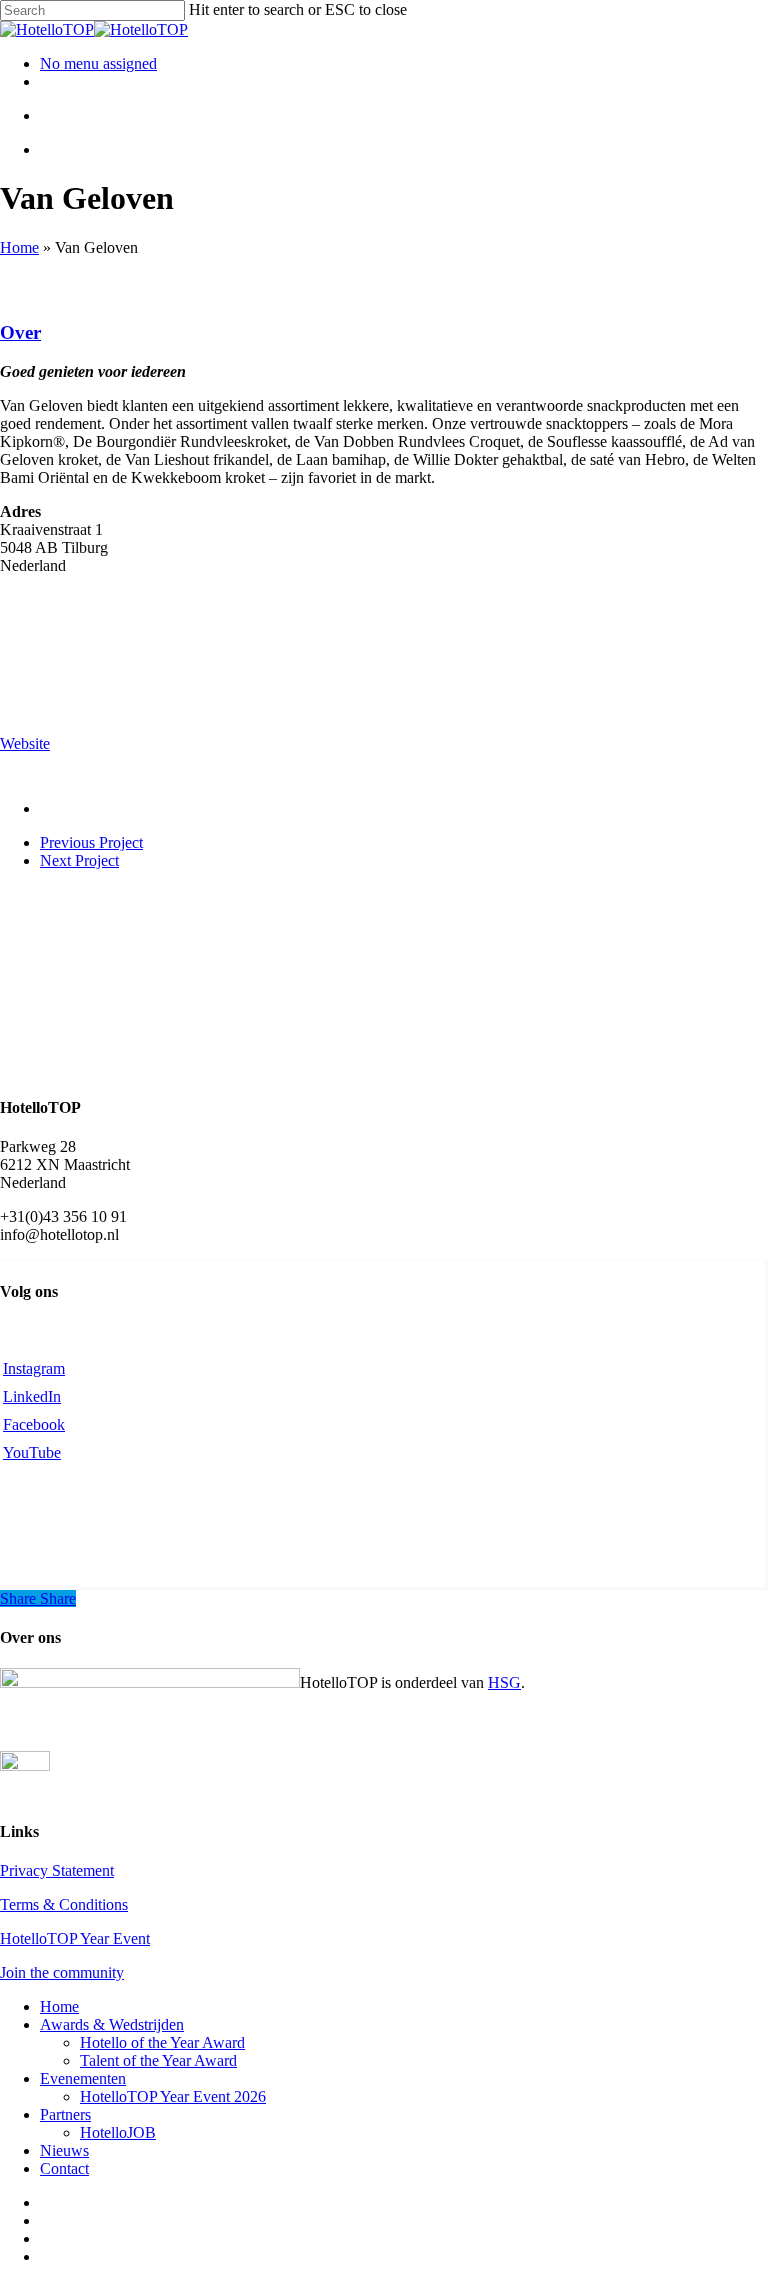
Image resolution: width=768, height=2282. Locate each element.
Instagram (34, 1368)
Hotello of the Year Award (162, 2042)
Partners (65, 2114)
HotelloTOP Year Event (75, 1938)
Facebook (34, 1424)
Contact (64, 2168)
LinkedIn (32, 1396)
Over (20, 332)
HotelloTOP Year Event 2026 (173, 2096)
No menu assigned (98, 63)
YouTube (32, 1452)
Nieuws (64, 2150)
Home (19, 247)
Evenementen (83, 2078)
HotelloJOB (118, 2132)
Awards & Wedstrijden (112, 2024)
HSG (504, 1682)
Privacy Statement (57, 1870)
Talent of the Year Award (158, 2060)
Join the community (62, 1972)
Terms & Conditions (64, 1904)
